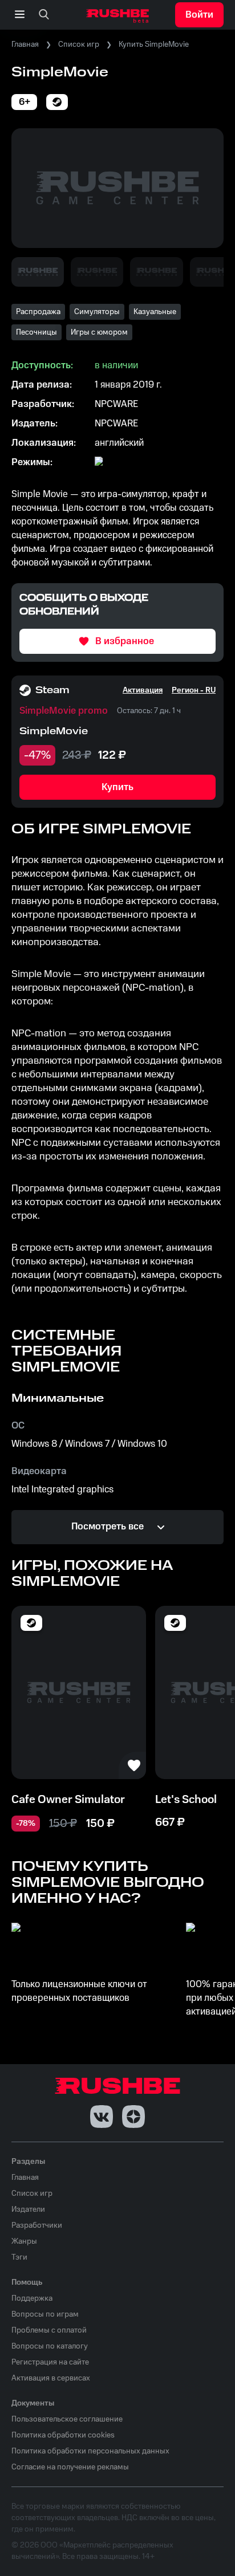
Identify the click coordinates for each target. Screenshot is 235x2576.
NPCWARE (116, 404)
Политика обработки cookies (63, 2435)
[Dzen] (133, 2117)
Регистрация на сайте (50, 2362)
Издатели (28, 2209)
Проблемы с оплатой (49, 2330)
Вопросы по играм (45, 2314)
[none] (44, 15)
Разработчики (37, 2225)
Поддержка (32, 2298)
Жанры (24, 2241)
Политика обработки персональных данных (90, 2451)
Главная (25, 44)
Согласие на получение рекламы (70, 2467)
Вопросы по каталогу (50, 2346)
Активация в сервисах (51, 2378)
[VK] (102, 2117)
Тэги (19, 2257)
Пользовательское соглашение (67, 2419)
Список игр (79, 44)
